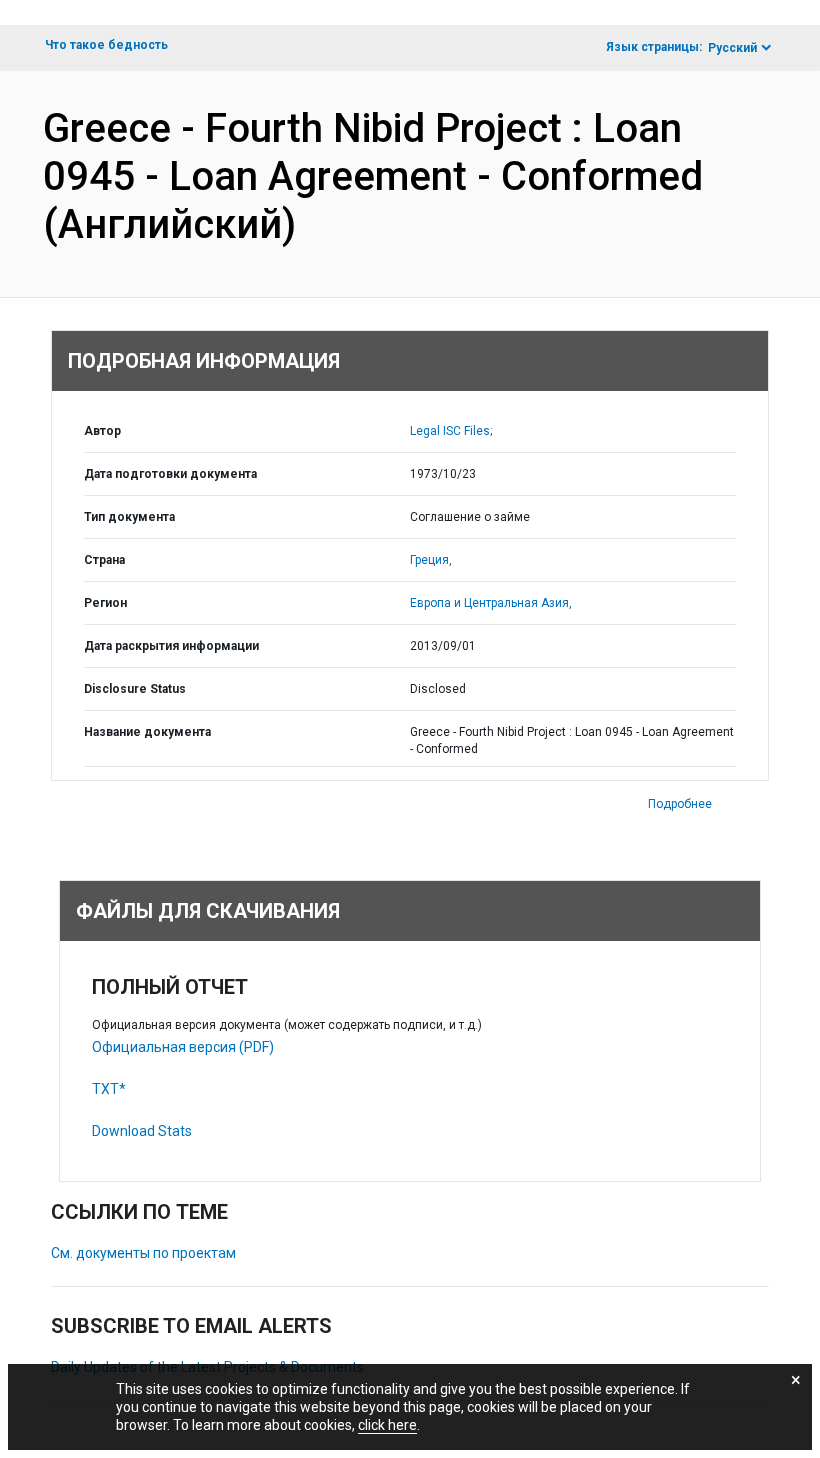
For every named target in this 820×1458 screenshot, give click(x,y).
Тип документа (129, 517)
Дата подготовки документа (170, 474)
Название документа (147, 732)
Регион (105, 603)
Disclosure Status (135, 689)
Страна (104, 560)
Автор (102, 431)
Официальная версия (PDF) (183, 1047)
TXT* (109, 1089)
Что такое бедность (106, 45)
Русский (732, 48)
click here (387, 1425)
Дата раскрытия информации (171, 646)
